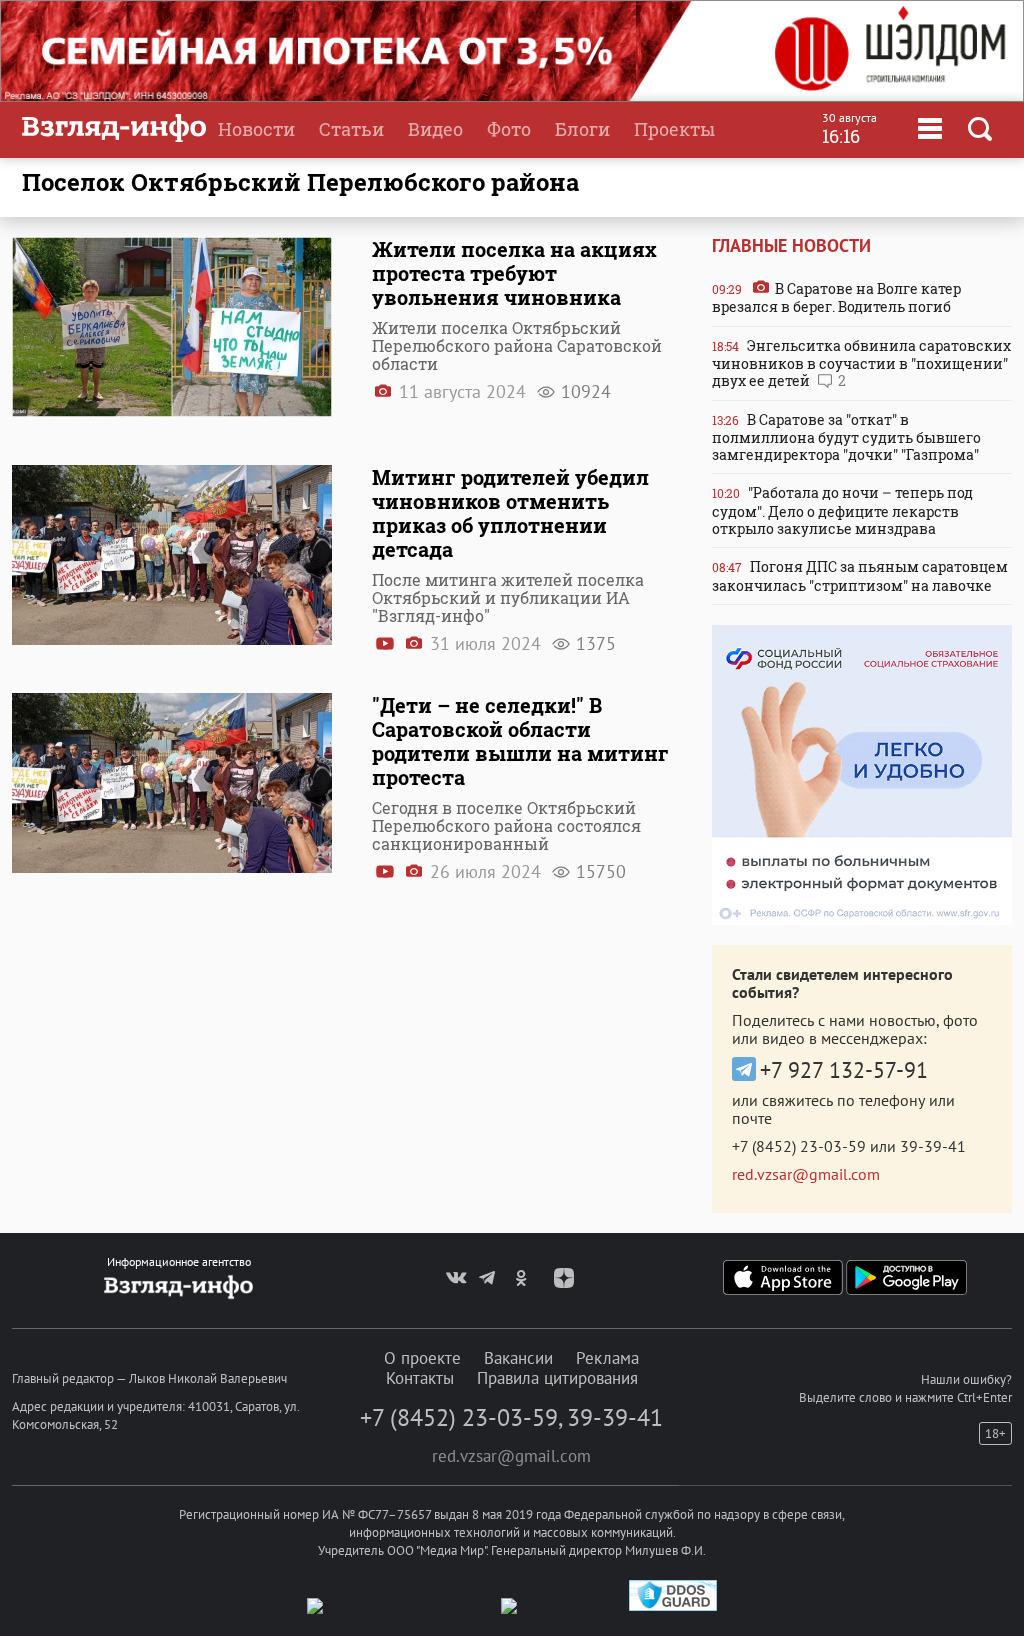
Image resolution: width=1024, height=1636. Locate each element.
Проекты (674, 129)
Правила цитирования (557, 1378)
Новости (256, 129)
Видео (435, 129)
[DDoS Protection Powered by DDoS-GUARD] (673, 1606)
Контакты (420, 1378)
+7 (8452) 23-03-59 (799, 1146)
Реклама (607, 1358)
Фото (509, 129)
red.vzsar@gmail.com (806, 1174)
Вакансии (518, 1358)
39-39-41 (933, 1146)
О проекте (422, 1358)
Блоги (582, 129)
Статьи (351, 129)
